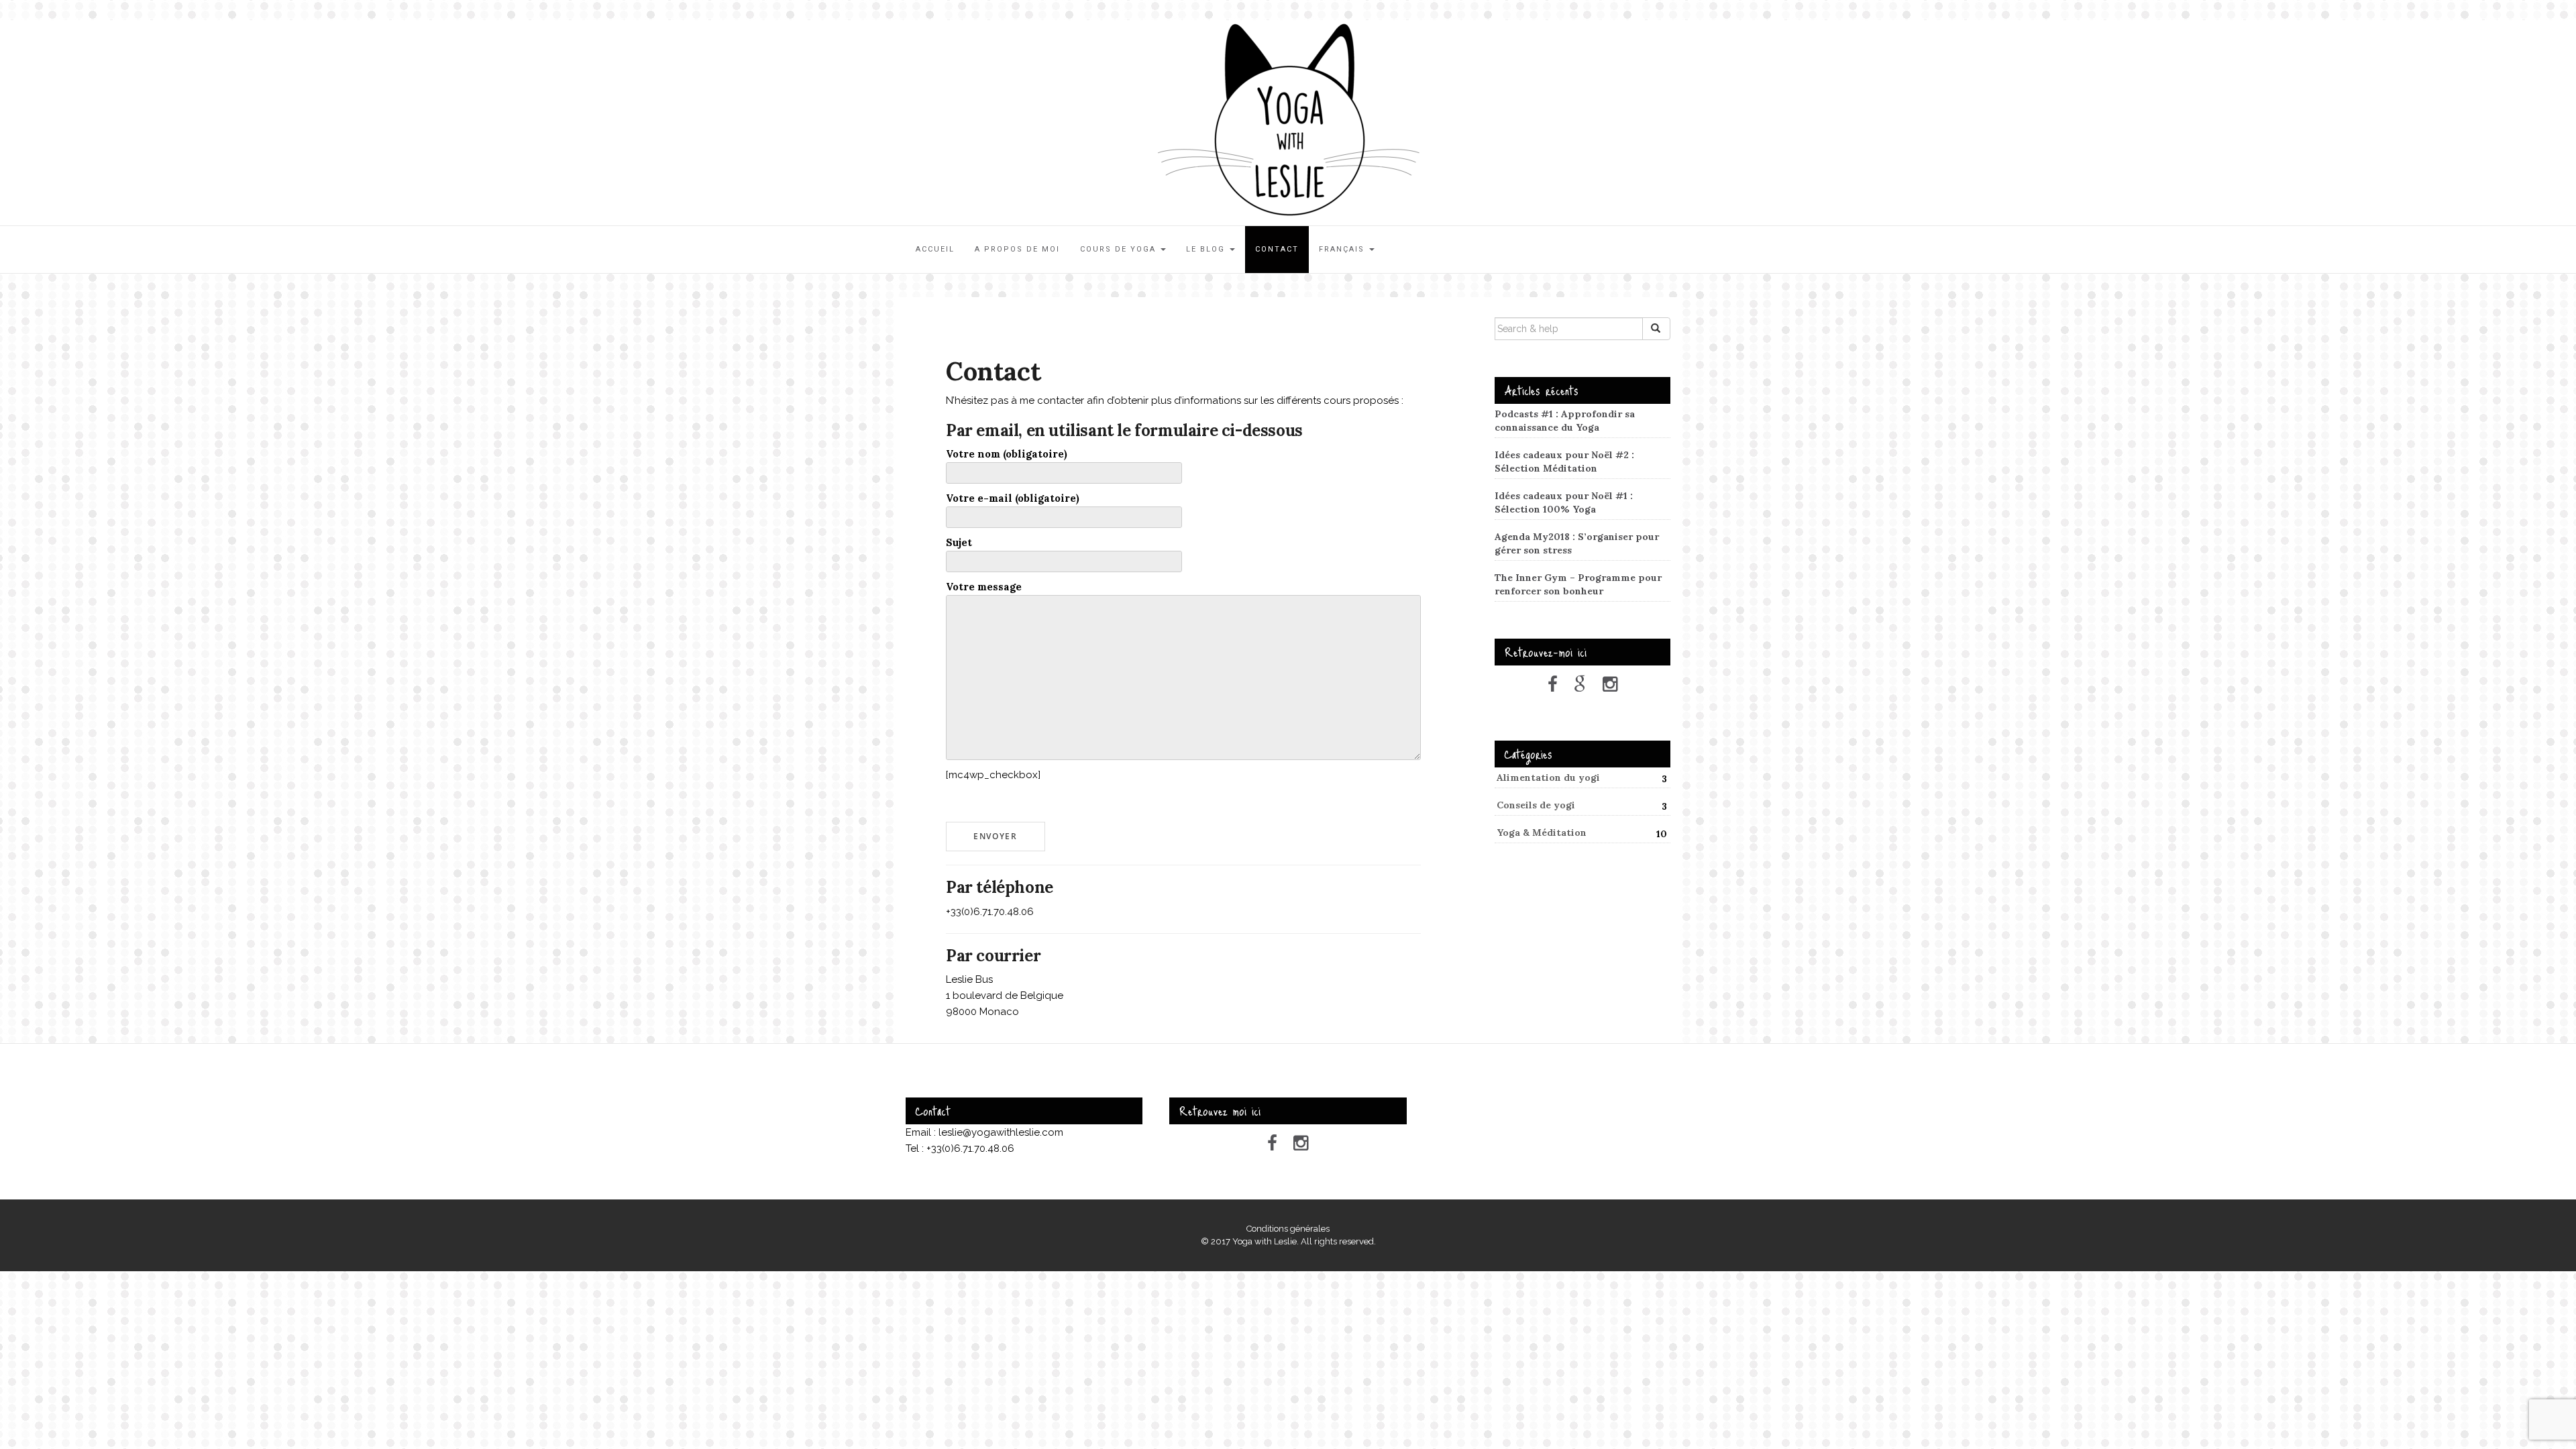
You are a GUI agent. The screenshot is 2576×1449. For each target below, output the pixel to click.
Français (1343, 249)
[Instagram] (1610, 684)
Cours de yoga (1120, 249)
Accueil (935, 249)
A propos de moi (1017, 249)
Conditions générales (1288, 1229)
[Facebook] (1553, 684)
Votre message (984, 587)
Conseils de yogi (1536, 805)
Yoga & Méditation (1542, 833)
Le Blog (1207, 249)
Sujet (959, 542)
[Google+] (1580, 684)
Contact (1277, 249)
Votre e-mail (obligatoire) (1013, 498)
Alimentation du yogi (1548, 777)
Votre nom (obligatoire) (1007, 454)
